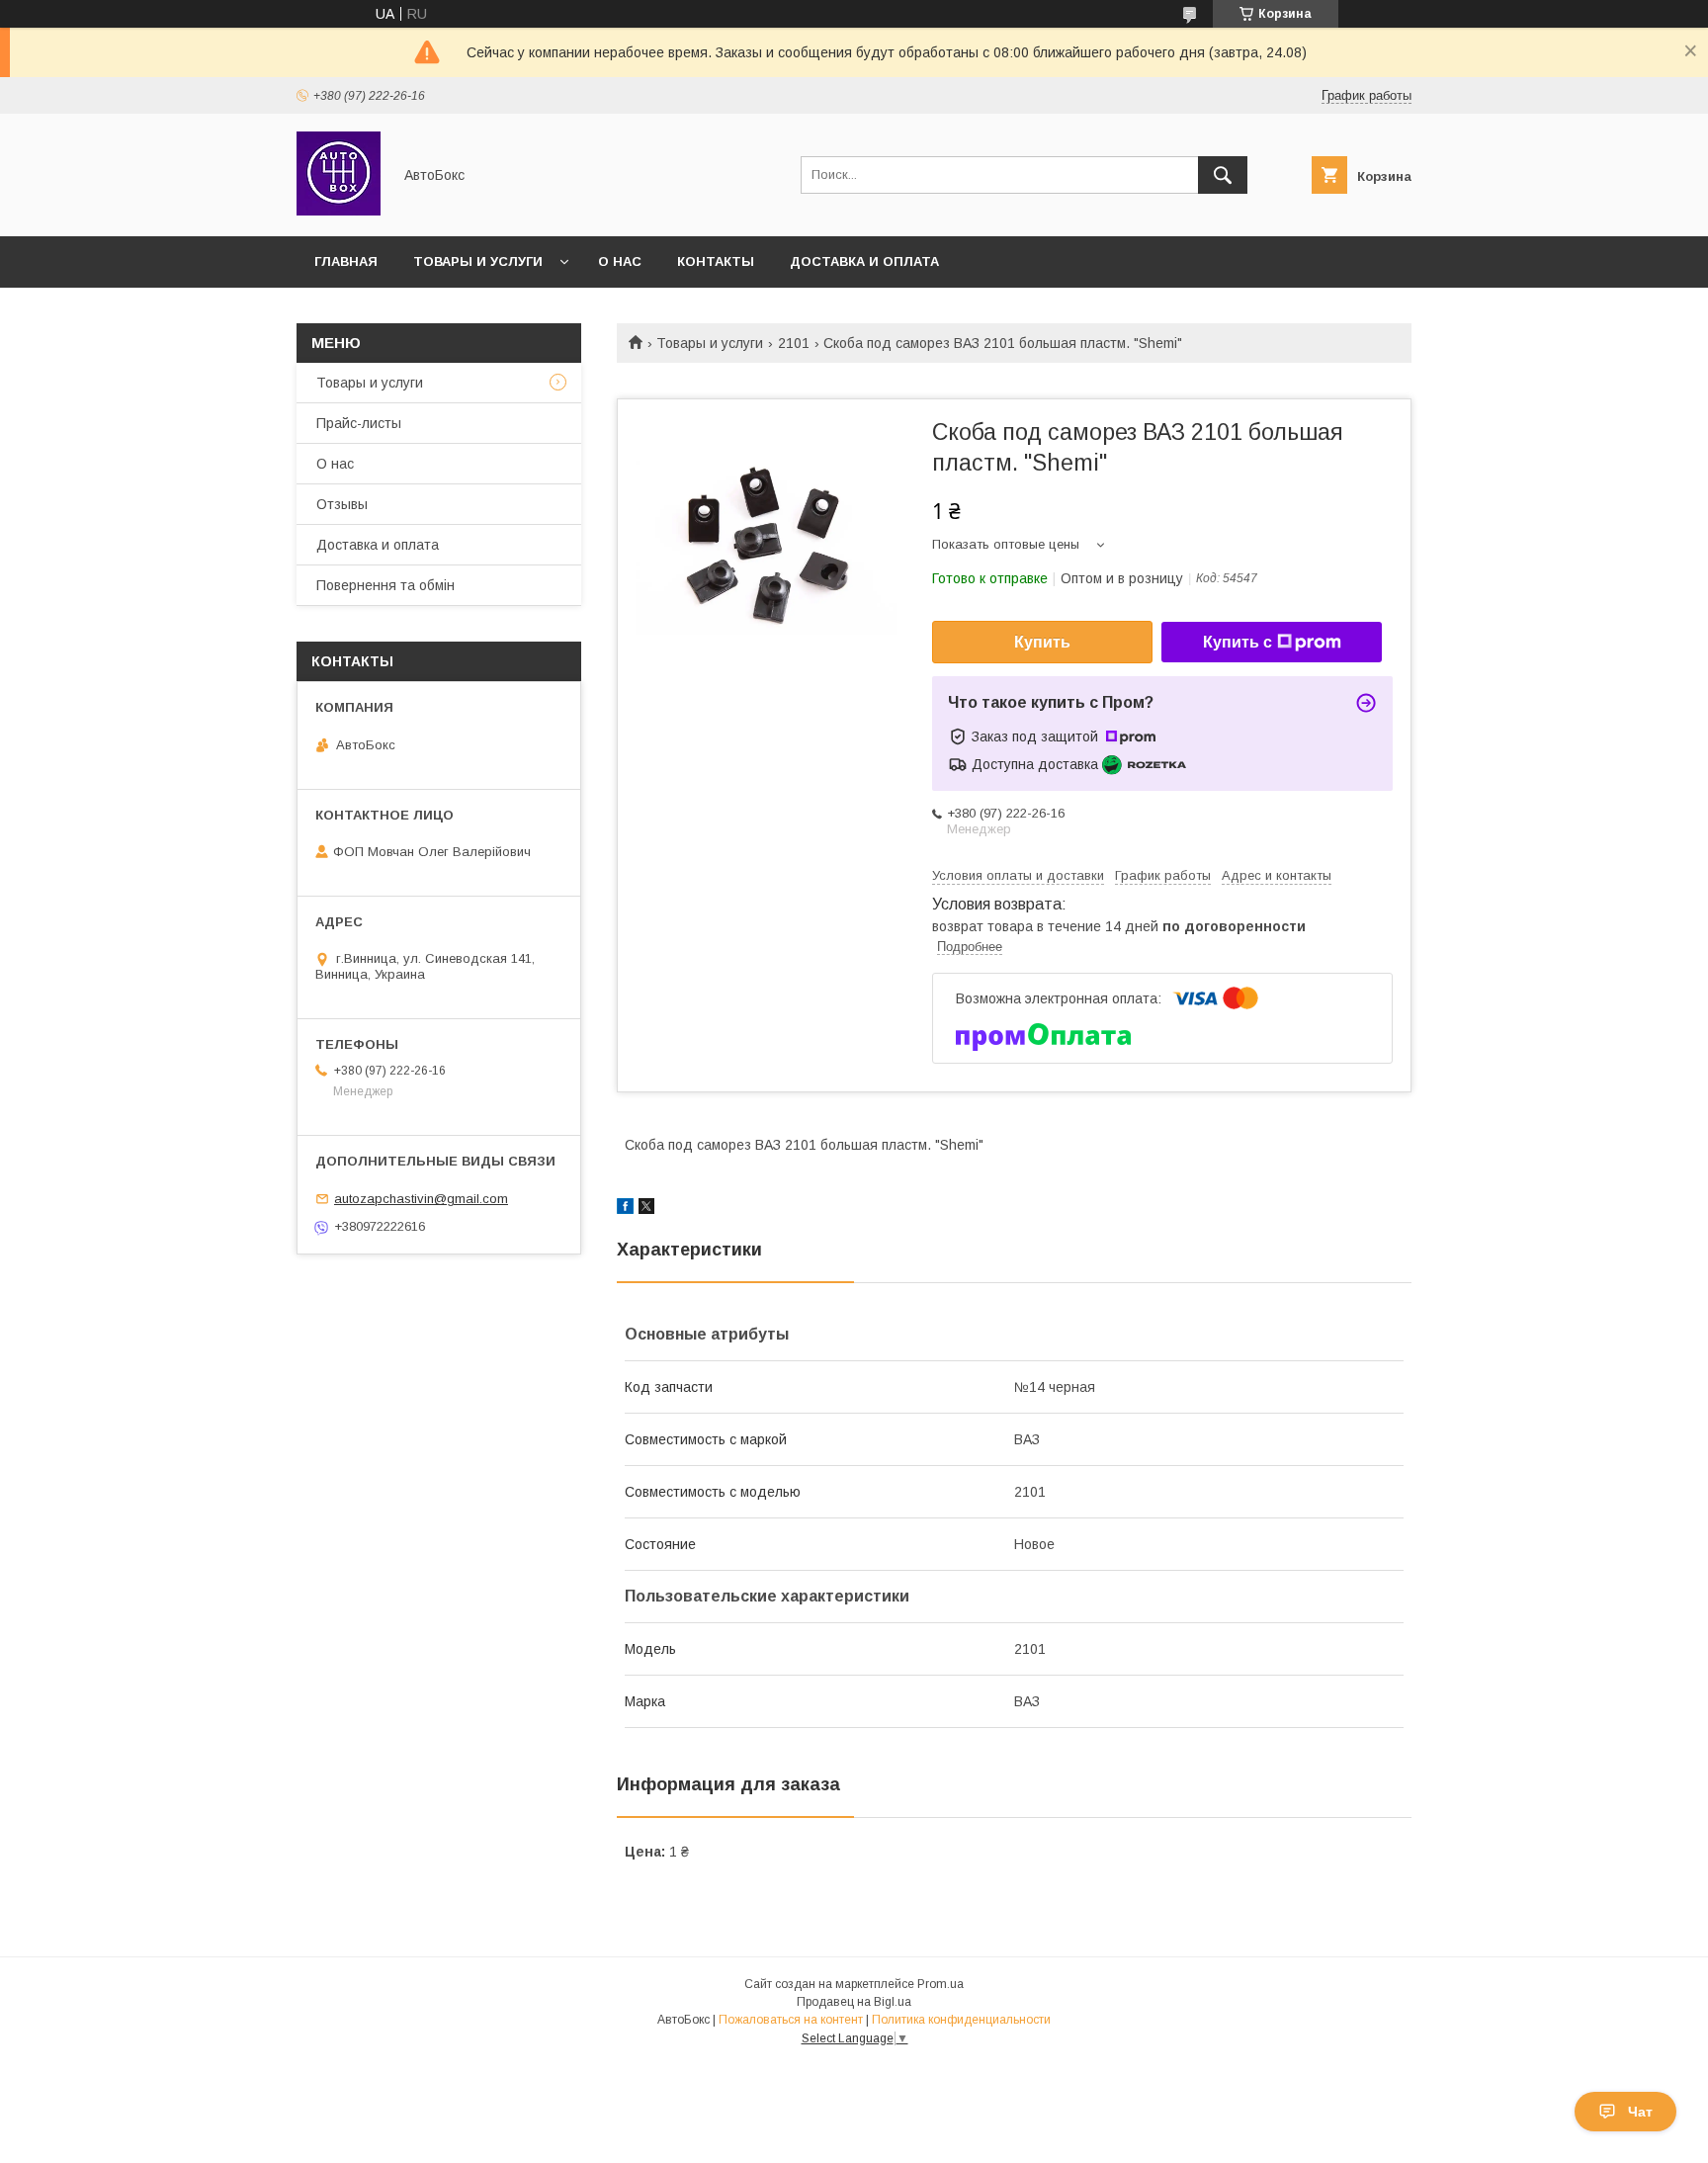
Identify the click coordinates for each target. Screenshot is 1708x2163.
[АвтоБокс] (339, 211)
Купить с (1238, 642)
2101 (794, 343)
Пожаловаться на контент (791, 2020)
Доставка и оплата (864, 261)
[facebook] (625, 1209)
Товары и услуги (478, 261)
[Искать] (1223, 175)
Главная (346, 261)
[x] (646, 1209)
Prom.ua (940, 1984)
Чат (1640, 2112)
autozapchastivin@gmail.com (421, 1199)
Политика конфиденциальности (961, 2020)
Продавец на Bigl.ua (854, 2002)
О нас (620, 261)
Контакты (716, 261)
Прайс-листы (359, 423)
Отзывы (342, 504)
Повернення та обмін (385, 585)
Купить (1042, 642)
